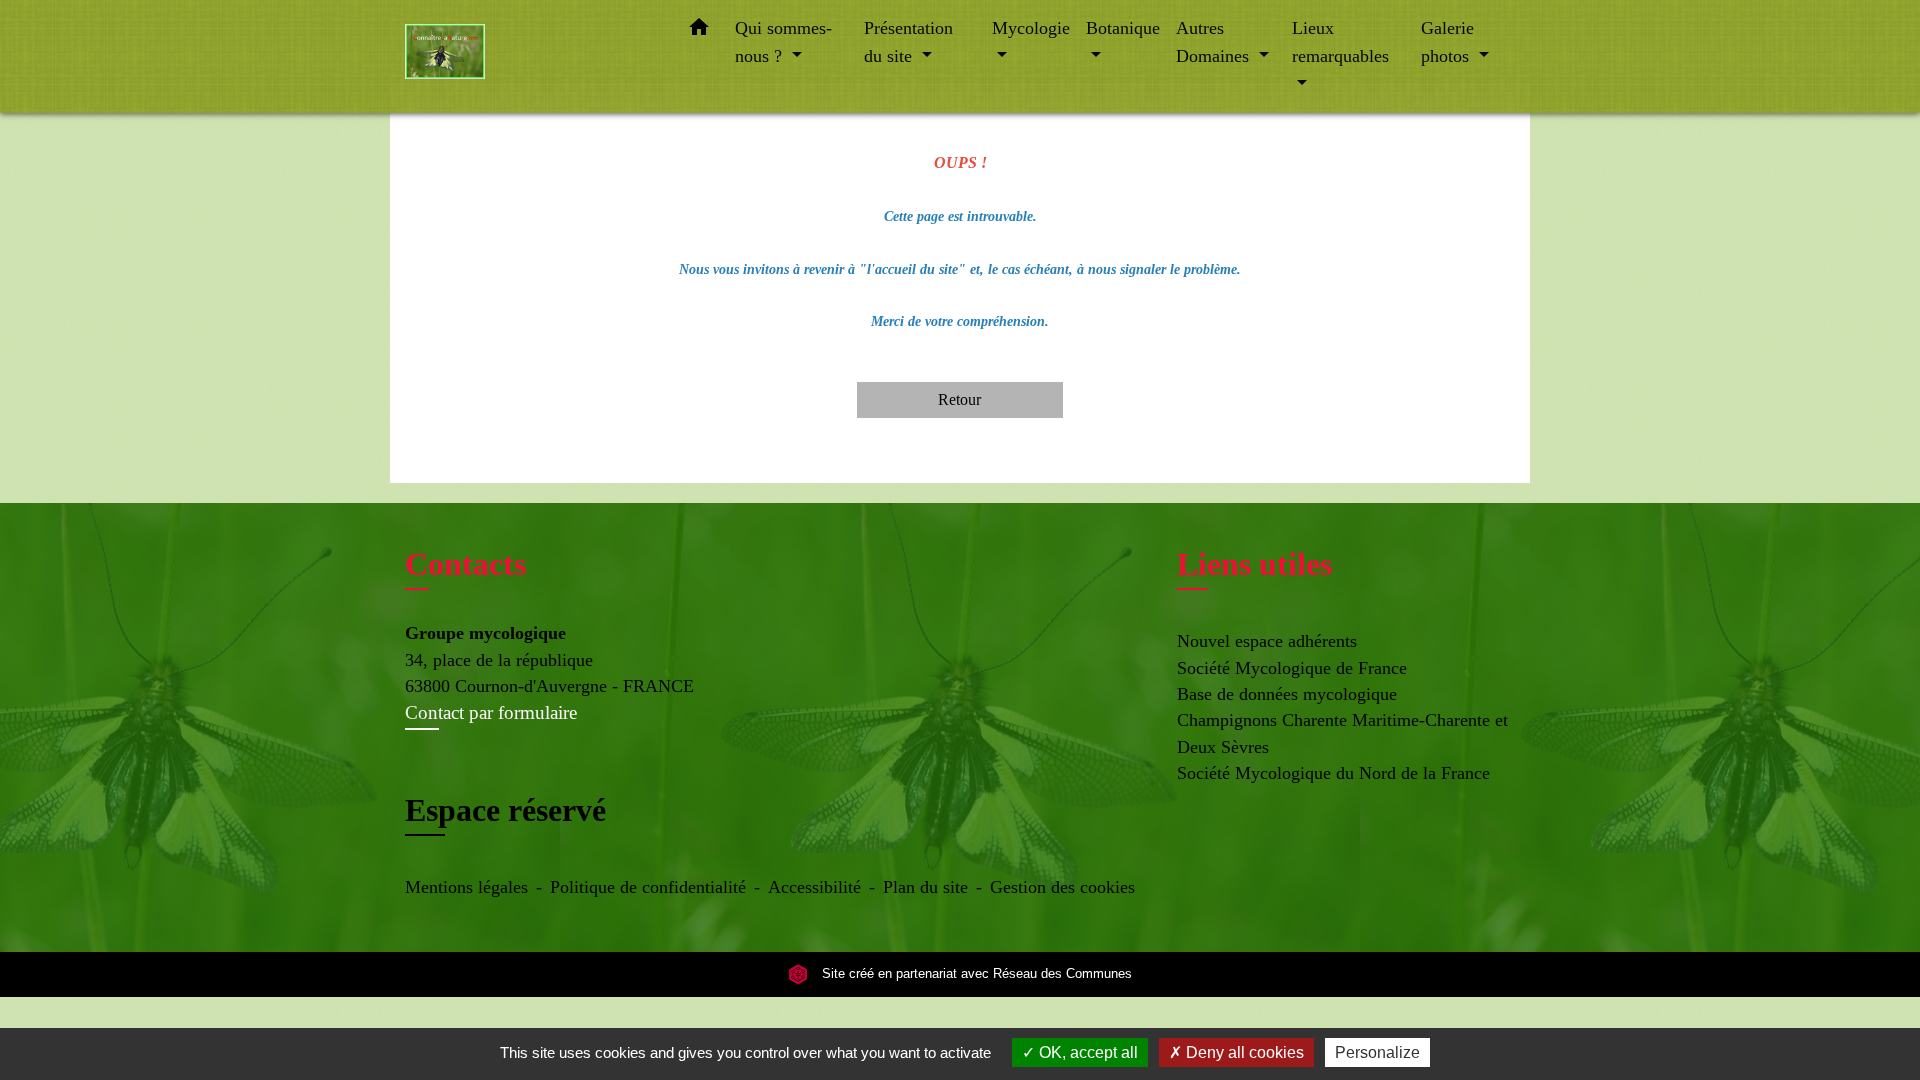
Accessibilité (814, 887)
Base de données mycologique (1287, 694)
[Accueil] (530, 56)
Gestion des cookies (1062, 887)
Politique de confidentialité (648, 887)
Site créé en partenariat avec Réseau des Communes (975, 974)
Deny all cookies (1243, 1052)
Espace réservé (505, 810)
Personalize (1377, 1052)
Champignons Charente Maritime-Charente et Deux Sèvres (1342, 733)
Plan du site (925, 887)
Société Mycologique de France (1292, 668)
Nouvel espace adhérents (1267, 641)
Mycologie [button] (1031, 28)
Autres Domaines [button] (1215, 42)
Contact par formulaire (491, 712)
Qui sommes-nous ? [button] (783, 42)
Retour (959, 399)
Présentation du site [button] (908, 42)
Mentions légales (466, 887)
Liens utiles (1254, 564)
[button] (699, 31)
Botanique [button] (1123, 28)
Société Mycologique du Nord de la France (1333, 773)
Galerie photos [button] (1447, 42)
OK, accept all (1086, 1052)
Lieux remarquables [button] (1340, 42)
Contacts (465, 564)
